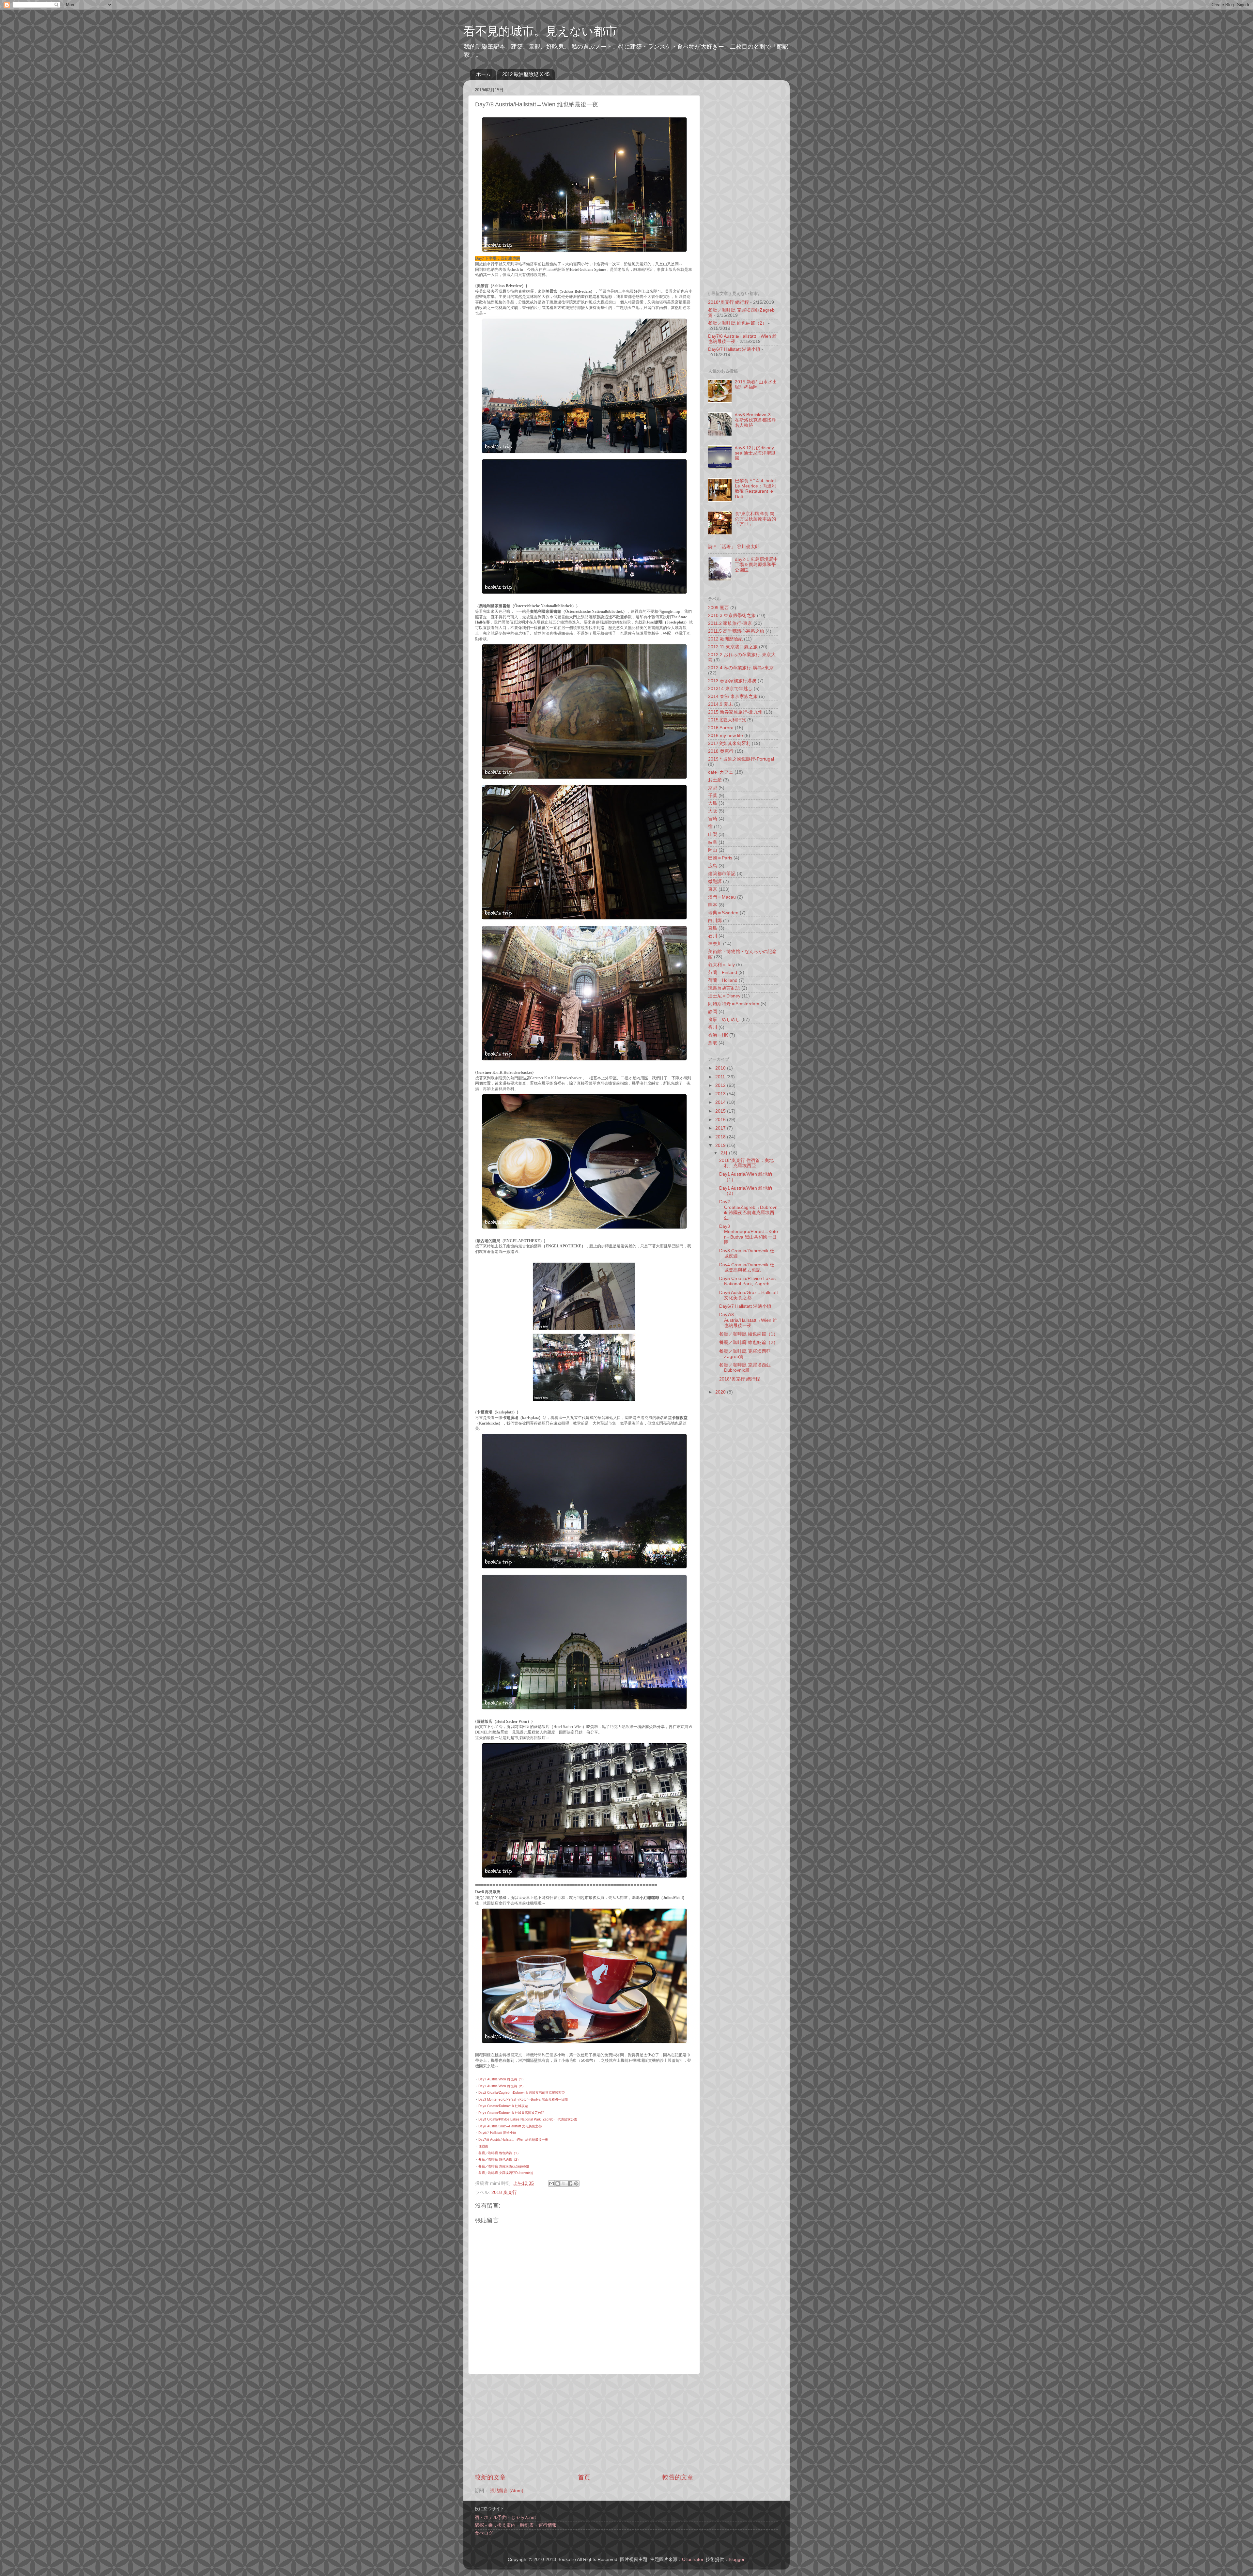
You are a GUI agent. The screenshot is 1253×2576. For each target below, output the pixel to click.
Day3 (483, 2106)
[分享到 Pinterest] (576, 2183)
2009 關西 (719, 608)
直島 (713, 928)
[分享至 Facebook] (570, 2183)
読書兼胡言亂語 (724, 988)
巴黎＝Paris (720, 858)
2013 (721, 1094)
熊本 (713, 905)
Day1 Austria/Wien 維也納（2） (502, 2086)
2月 (725, 1153)
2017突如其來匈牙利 (729, 743)
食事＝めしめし (724, 1019)
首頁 (584, 2477)
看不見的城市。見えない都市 (540, 31)
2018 (721, 1137)
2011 (721, 1077)
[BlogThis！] (558, 2183)
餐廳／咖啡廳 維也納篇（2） (499, 2159)
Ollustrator (693, 2560)
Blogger (736, 2560)
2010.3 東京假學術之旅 (732, 616)
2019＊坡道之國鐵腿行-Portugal (741, 759)
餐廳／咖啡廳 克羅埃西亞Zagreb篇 (504, 2166)
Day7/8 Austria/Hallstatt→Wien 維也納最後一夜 (513, 2139)
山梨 (713, 834)
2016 (721, 1120)
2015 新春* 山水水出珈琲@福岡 (756, 385)
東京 (713, 889)
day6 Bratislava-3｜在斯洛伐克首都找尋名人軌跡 (755, 420)
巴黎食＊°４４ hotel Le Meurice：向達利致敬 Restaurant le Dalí (756, 489)
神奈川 (715, 944)
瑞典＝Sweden (723, 913)
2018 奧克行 (504, 2192)
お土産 (715, 780)
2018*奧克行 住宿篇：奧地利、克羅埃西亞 (746, 1163)
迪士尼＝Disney (724, 996)
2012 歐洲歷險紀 (725, 639)
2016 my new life (726, 736)
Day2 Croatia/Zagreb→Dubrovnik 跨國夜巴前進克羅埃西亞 (522, 2092)
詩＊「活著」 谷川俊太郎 (734, 547)
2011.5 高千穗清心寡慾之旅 (736, 631)
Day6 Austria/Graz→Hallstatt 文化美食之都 (510, 2126)
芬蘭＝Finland (723, 972)
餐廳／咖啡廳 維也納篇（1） (499, 2153)
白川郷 (715, 921)
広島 (713, 866)
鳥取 (713, 1043)
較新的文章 (490, 2477)
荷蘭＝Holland (723, 980)
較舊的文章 (678, 2477)
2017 (721, 1128)
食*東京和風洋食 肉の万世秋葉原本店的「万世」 (755, 519)
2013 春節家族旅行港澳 (732, 681)
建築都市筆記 (722, 874)
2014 (721, 1102)
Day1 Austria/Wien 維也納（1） (502, 2079)
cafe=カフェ (721, 772)
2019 (721, 1145)
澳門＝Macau (722, 897)
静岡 (713, 1012)
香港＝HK (718, 1035)
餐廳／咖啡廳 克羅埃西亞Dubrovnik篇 (506, 2173)
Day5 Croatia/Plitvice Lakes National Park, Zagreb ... (747, 1281)
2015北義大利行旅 (727, 720)
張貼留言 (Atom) (507, 2491)
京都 (713, 788)
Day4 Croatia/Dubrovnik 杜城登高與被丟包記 (511, 2113)
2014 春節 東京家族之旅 (733, 696)
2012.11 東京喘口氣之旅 (733, 647)
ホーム (483, 74)
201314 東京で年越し (730, 689)
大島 (713, 803)
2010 (721, 1068)
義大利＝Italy (721, 965)
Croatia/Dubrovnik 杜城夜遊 (508, 2106)
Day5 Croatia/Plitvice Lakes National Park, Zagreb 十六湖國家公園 (528, 2119)
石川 (713, 936)
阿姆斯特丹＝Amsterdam (734, 1004)
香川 (713, 1027)
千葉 (713, 796)
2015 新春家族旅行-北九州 (735, 712)
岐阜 (713, 842)
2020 (721, 1392)
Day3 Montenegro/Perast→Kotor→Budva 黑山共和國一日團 (523, 2099)
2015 (721, 1111)
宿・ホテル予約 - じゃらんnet (505, 2517)
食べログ (484, 2533)
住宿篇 (483, 2146)
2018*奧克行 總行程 (728, 302)
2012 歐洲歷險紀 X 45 (526, 74)
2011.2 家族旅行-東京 (730, 623)
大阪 (713, 811)
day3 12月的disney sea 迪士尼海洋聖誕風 (755, 453)
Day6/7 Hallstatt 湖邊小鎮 (734, 349)
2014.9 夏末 (720, 704)
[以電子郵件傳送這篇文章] (551, 2183)
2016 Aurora (721, 728)
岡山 (713, 850)
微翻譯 (715, 881)
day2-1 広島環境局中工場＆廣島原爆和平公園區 (756, 565)
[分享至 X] (564, 2183)
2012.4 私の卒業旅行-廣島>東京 (741, 668)
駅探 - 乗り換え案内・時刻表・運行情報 (516, 2525)
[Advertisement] (584, 2424)
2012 (721, 1085)
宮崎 (713, 819)
